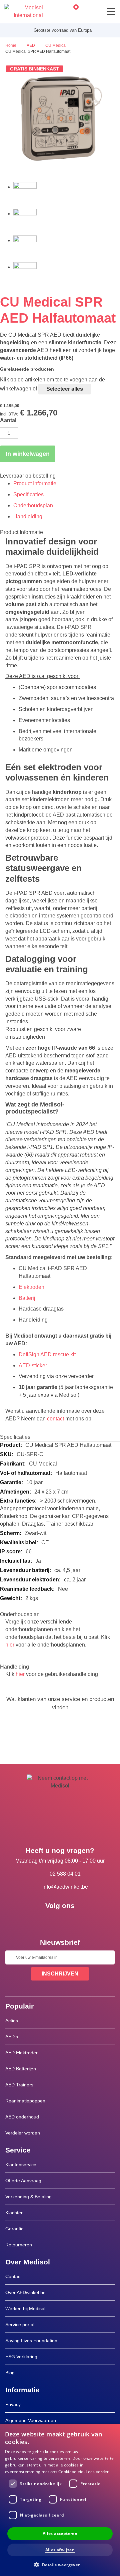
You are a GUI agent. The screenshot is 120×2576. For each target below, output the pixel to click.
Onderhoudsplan (33, 505)
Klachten (14, 2213)
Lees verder (97, 2472)
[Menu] (111, 12)
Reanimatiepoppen (25, 2101)
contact (55, 1419)
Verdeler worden (23, 2133)
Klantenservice (21, 2165)
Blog (10, 2373)
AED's (12, 2037)
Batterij (27, 1298)
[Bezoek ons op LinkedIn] (60, 1921)
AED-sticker (33, 1365)
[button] (60, 2564)
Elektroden (31, 1287)
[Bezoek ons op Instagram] (79, 1921)
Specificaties (28, 494)
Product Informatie (35, 483)
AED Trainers (19, 2085)
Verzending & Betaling (28, 2197)
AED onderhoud (22, 2117)
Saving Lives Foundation (31, 2341)
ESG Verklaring (21, 2357)
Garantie (14, 2229)
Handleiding (28, 517)
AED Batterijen (21, 2069)
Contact (13, 2276)
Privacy (13, 2404)
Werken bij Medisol (25, 2308)
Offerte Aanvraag (23, 2181)
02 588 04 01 (65, 1874)
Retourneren (19, 2245)
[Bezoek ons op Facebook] (41, 1921)
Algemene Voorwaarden (31, 2420)
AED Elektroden (22, 2053)
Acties (12, 2021)
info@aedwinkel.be (65, 1887)
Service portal (20, 2325)
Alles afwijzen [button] (60, 2550)
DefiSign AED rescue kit (47, 1354)
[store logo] (23, 12)
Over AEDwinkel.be (25, 2292)
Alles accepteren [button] (60, 2533)
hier (10, 1645)
